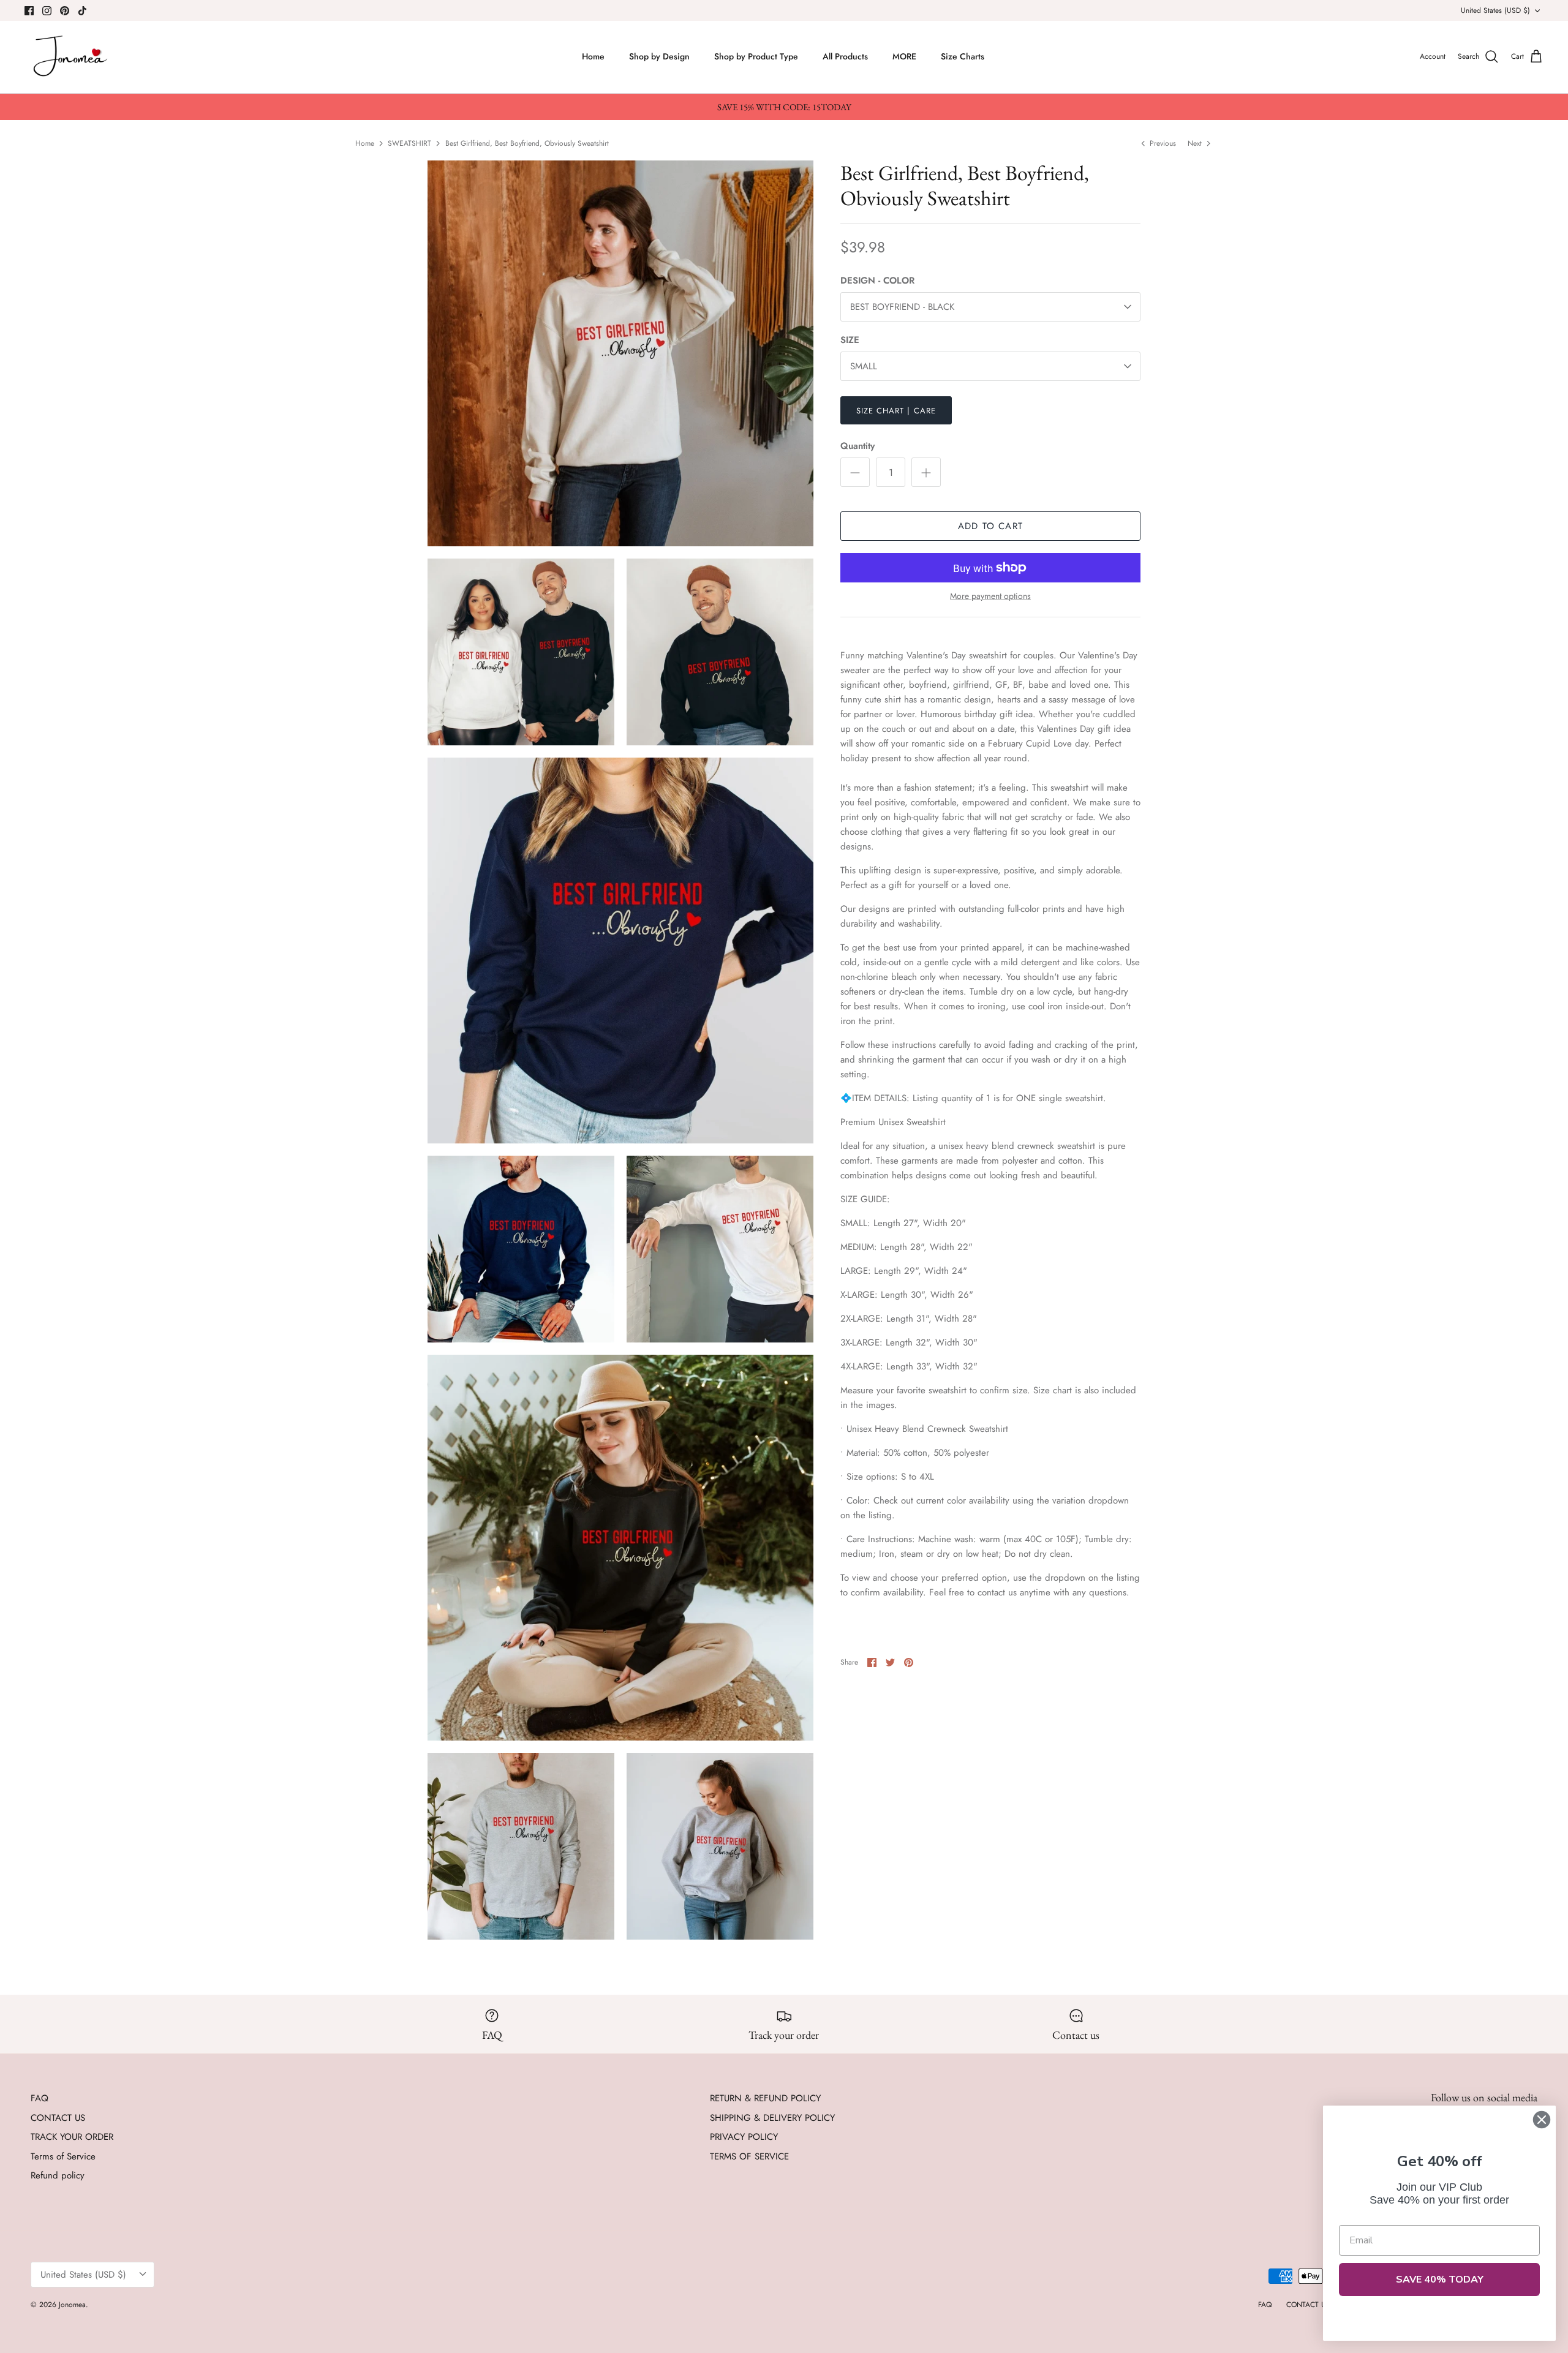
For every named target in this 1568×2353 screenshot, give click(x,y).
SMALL (864, 366)
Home (593, 56)
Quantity (858, 446)
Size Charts (963, 56)
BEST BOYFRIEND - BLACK (902, 307)
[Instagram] (47, 11)
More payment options (990, 596)
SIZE (850, 340)
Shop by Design (659, 56)
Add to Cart (990, 526)
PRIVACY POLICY (744, 2137)
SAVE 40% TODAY (1440, 2280)
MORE (904, 56)
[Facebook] (29, 11)
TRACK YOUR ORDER (72, 2137)
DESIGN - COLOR (877, 281)
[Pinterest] (65, 11)
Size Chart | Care (896, 411)
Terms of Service (63, 2156)
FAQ (40, 2098)
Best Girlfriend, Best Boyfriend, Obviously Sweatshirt (527, 143)
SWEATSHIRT (409, 143)
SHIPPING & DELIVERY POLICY (772, 2118)
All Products (845, 56)
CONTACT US (58, 2118)
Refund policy (58, 2175)
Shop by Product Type (756, 56)
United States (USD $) (1495, 10)
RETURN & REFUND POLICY (765, 2098)
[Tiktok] (82, 11)
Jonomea (72, 2305)
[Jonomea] (72, 57)
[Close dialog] (1542, 2120)
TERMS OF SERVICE (749, 2156)
